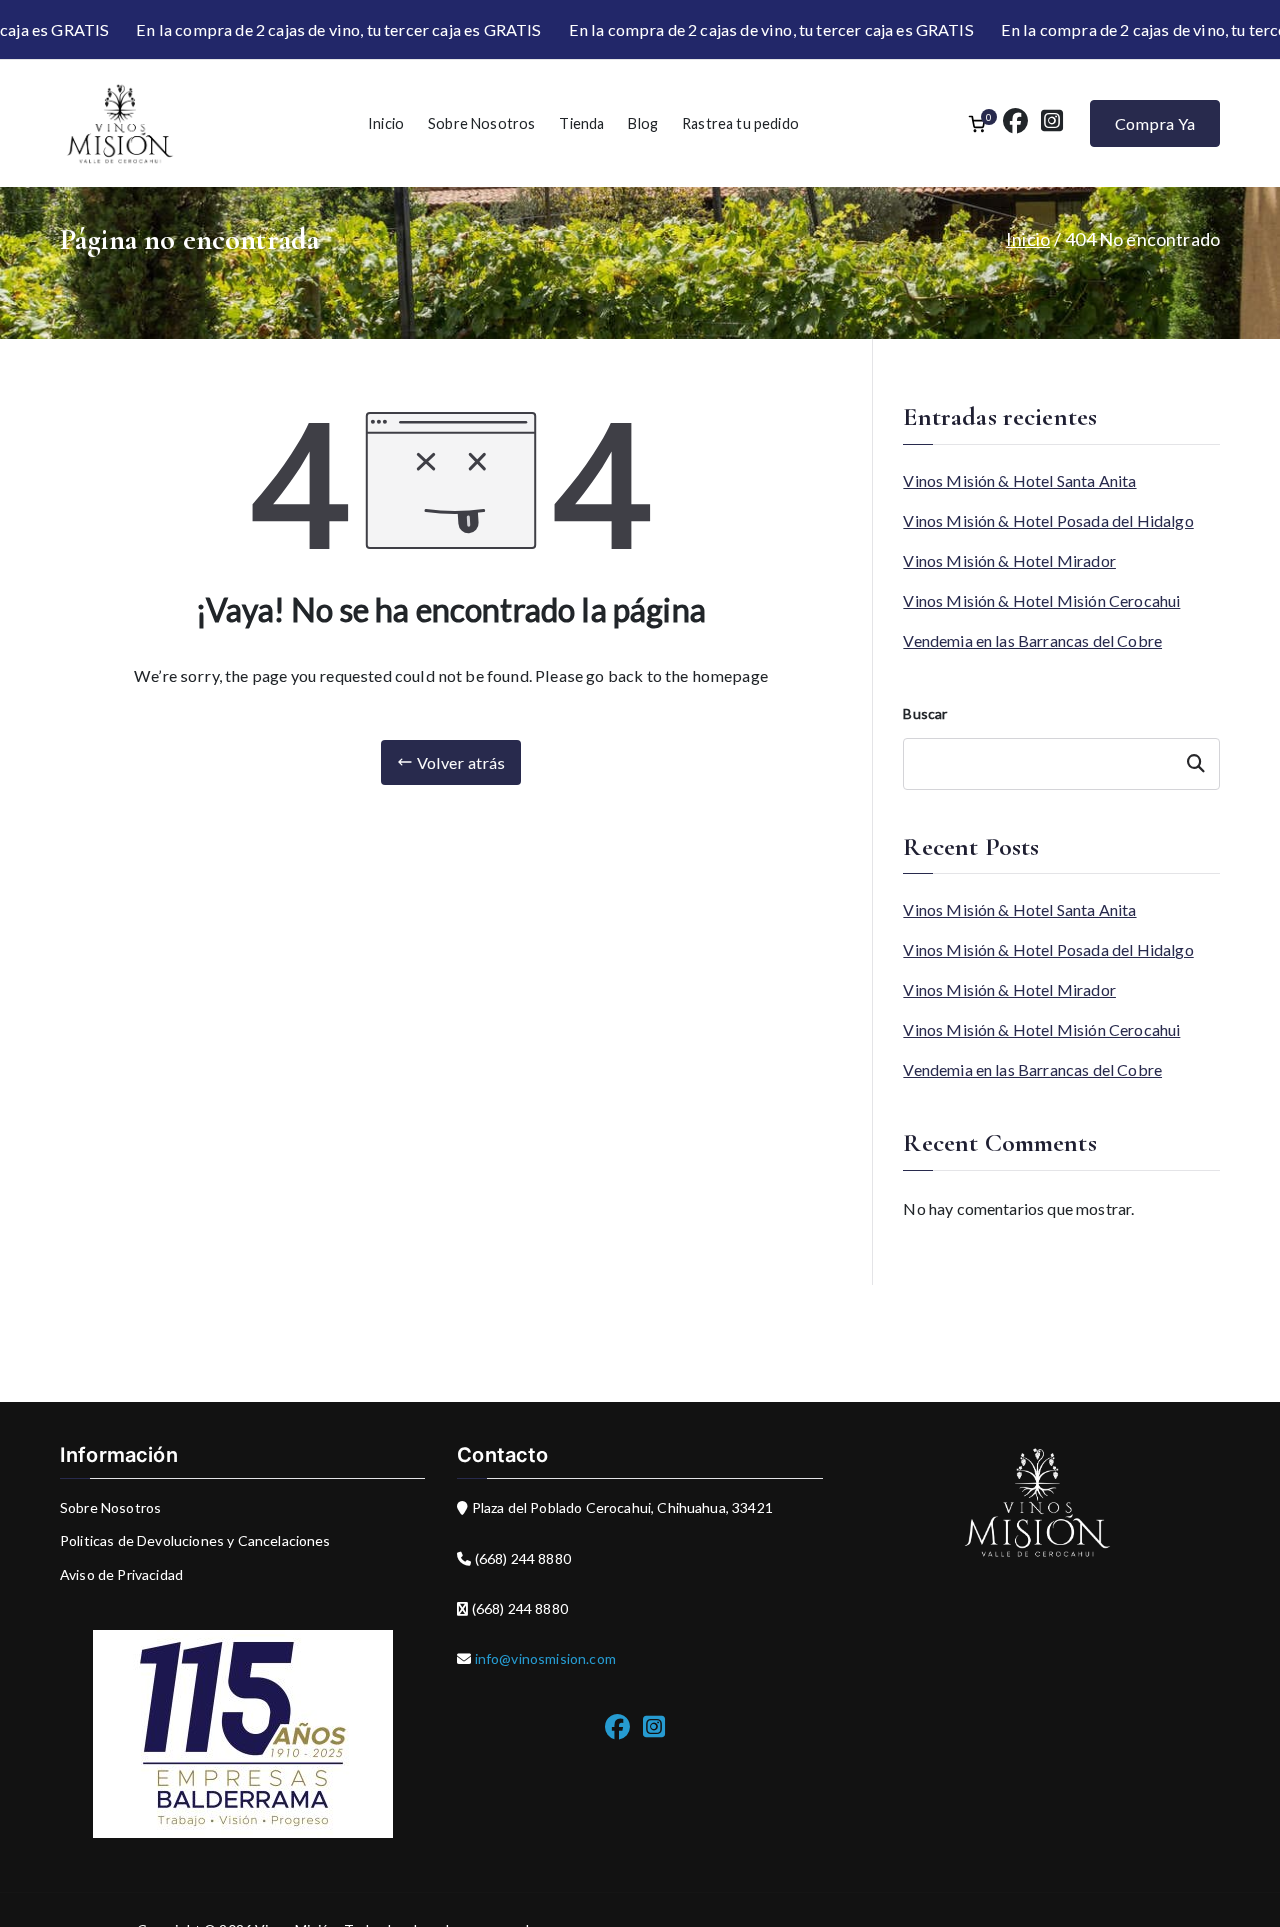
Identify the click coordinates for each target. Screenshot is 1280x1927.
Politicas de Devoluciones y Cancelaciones (195, 1540)
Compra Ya (1155, 123)
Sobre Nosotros (481, 123)
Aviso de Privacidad (121, 1574)
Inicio (386, 123)
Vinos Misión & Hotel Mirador (1009, 560)
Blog (643, 123)
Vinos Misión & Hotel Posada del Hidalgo (1048, 520)
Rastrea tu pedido (740, 123)
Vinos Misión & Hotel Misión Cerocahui (1041, 600)
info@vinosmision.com (544, 1658)
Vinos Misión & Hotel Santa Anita (1019, 480)
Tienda (581, 123)
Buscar (925, 713)
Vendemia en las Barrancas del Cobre (1032, 640)
